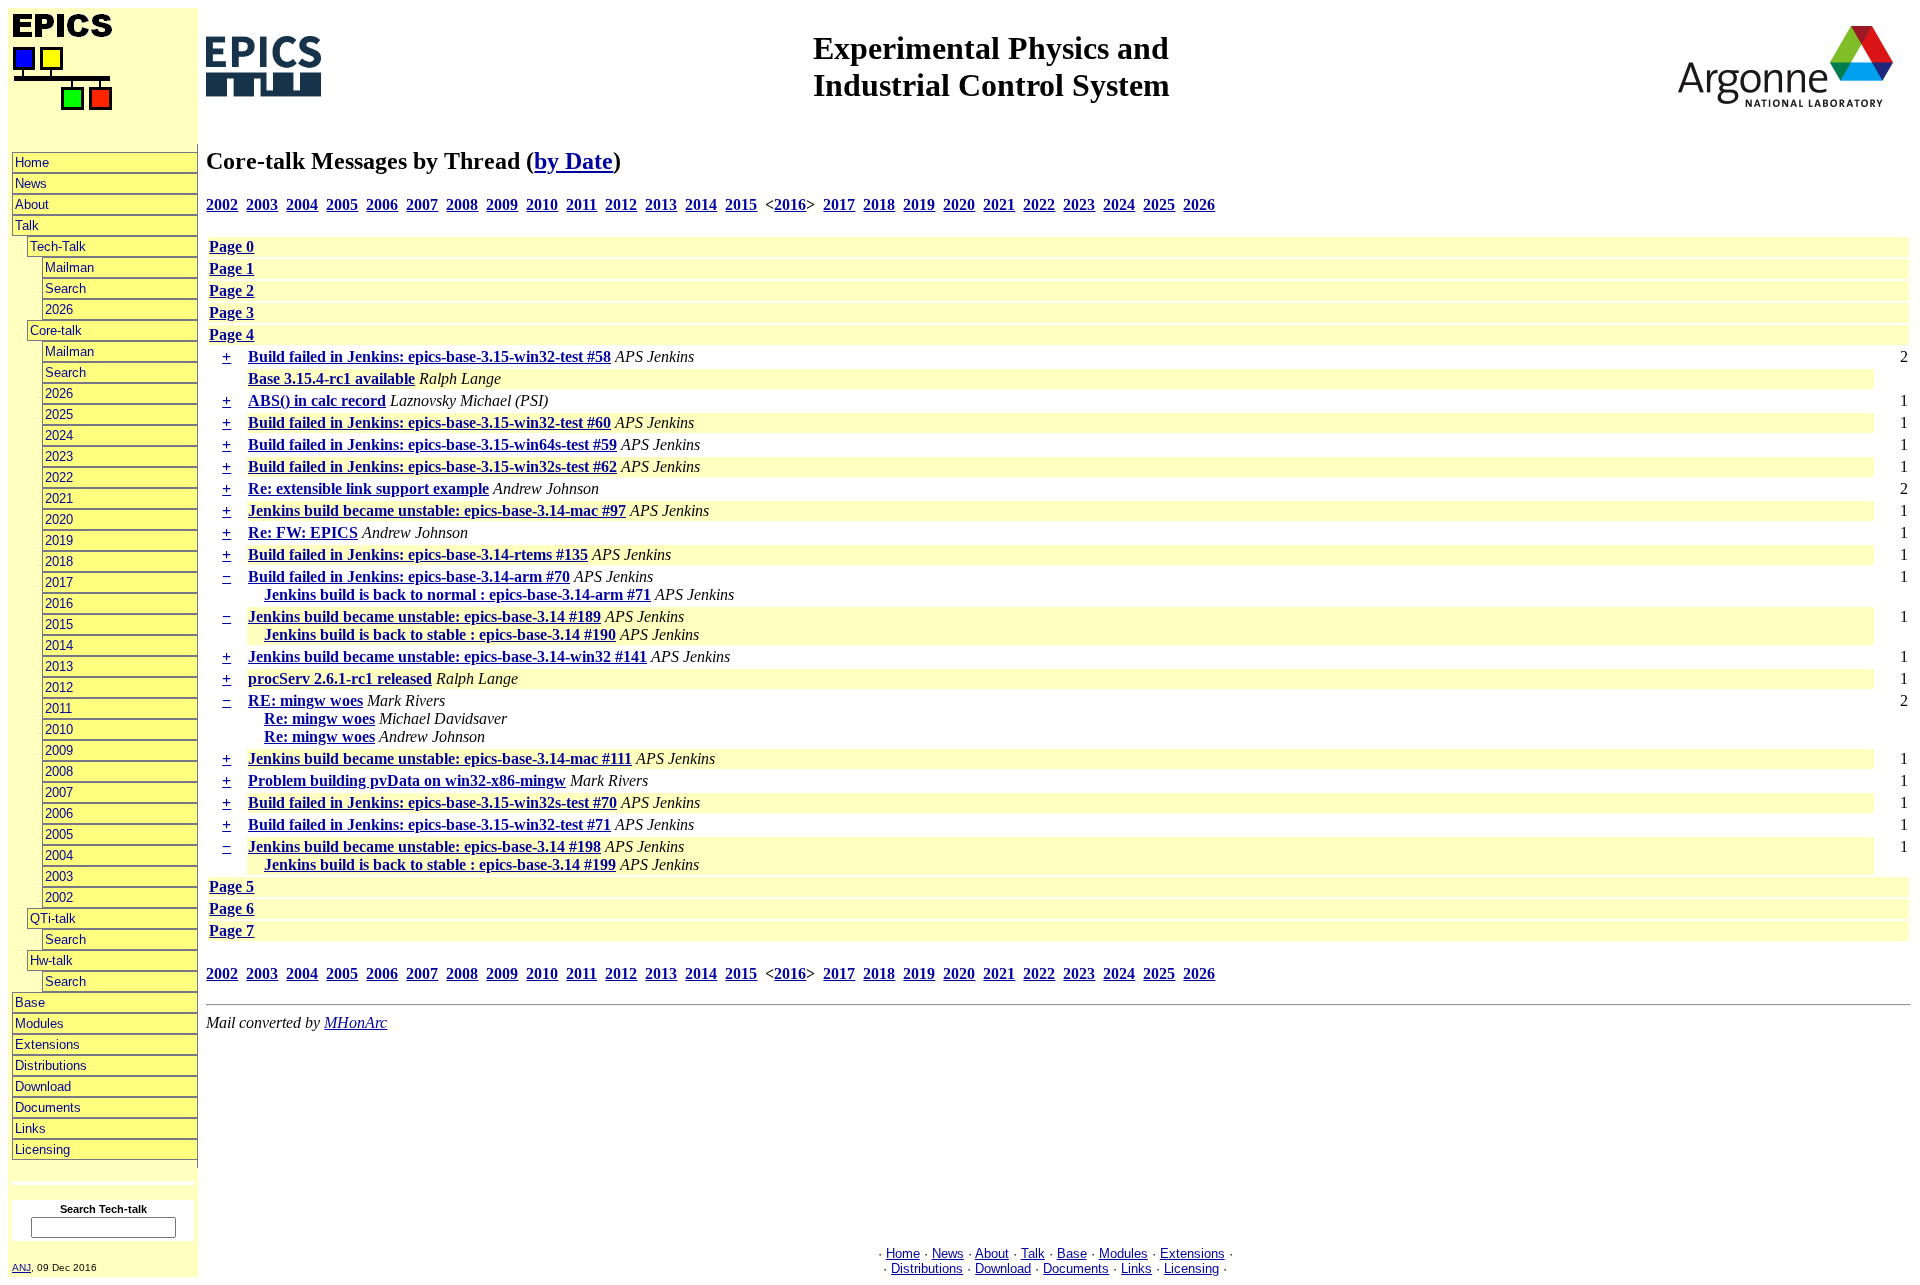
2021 (59, 498)
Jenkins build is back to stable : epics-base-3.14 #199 (440, 864)
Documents (48, 1107)
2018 (59, 561)
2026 (59, 309)
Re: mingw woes (319, 718)
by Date (573, 161)
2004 (59, 855)
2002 (59, 897)
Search (65, 288)
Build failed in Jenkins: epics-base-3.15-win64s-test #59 (432, 444)
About (32, 204)
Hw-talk (51, 960)
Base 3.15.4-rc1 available (331, 378)
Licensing (42, 1149)
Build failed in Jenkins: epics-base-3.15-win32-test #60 (429, 422)
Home (32, 162)
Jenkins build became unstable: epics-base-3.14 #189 (424, 616)
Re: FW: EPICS (303, 532)
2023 (59, 456)
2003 (59, 876)
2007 (59, 792)
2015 (59, 624)
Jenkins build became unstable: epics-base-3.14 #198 (424, 846)
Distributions (51, 1065)
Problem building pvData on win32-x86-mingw (407, 780)
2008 (59, 771)
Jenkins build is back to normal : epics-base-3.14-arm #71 (457, 594)
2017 (59, 582)
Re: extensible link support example (368, 488)
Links (30, 1128)
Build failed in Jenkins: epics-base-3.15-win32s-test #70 (432, 802)
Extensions (47, 1044)
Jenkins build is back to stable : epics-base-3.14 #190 (440, 634)
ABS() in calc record (317, 400)
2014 (59, 645)
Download (43, 1086)
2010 (59, 729)
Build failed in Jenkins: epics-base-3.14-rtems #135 (418, 554)
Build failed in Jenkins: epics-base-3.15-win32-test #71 (429, 824)
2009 (59, 750)
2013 (59, 666)
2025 (59, 414)
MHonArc (355, 1022)
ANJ (21, 1267)
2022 (59, 477)
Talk (27, 225)
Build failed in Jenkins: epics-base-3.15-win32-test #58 (429, 356)
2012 (59, 687)
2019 (59, 540)
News (31, 183)
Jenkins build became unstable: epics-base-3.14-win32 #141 (447, 656)
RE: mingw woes (305, 700)
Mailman (69, 267)
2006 (59, 813)
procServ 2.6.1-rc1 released (340, 678)
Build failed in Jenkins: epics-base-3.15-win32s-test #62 (432, 466)
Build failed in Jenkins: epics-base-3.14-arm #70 (409, 576)
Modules (39, 1023)
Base (30, 1002)
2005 (59, 834)
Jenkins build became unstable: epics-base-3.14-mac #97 (437, 510)
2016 (59, 603)
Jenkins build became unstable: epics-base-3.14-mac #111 (440, 758)
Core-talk (56, 330)
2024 (59, 435)
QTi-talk (53, 918)
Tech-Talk (58, 246)
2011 (58, 708)
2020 (59, 519)
